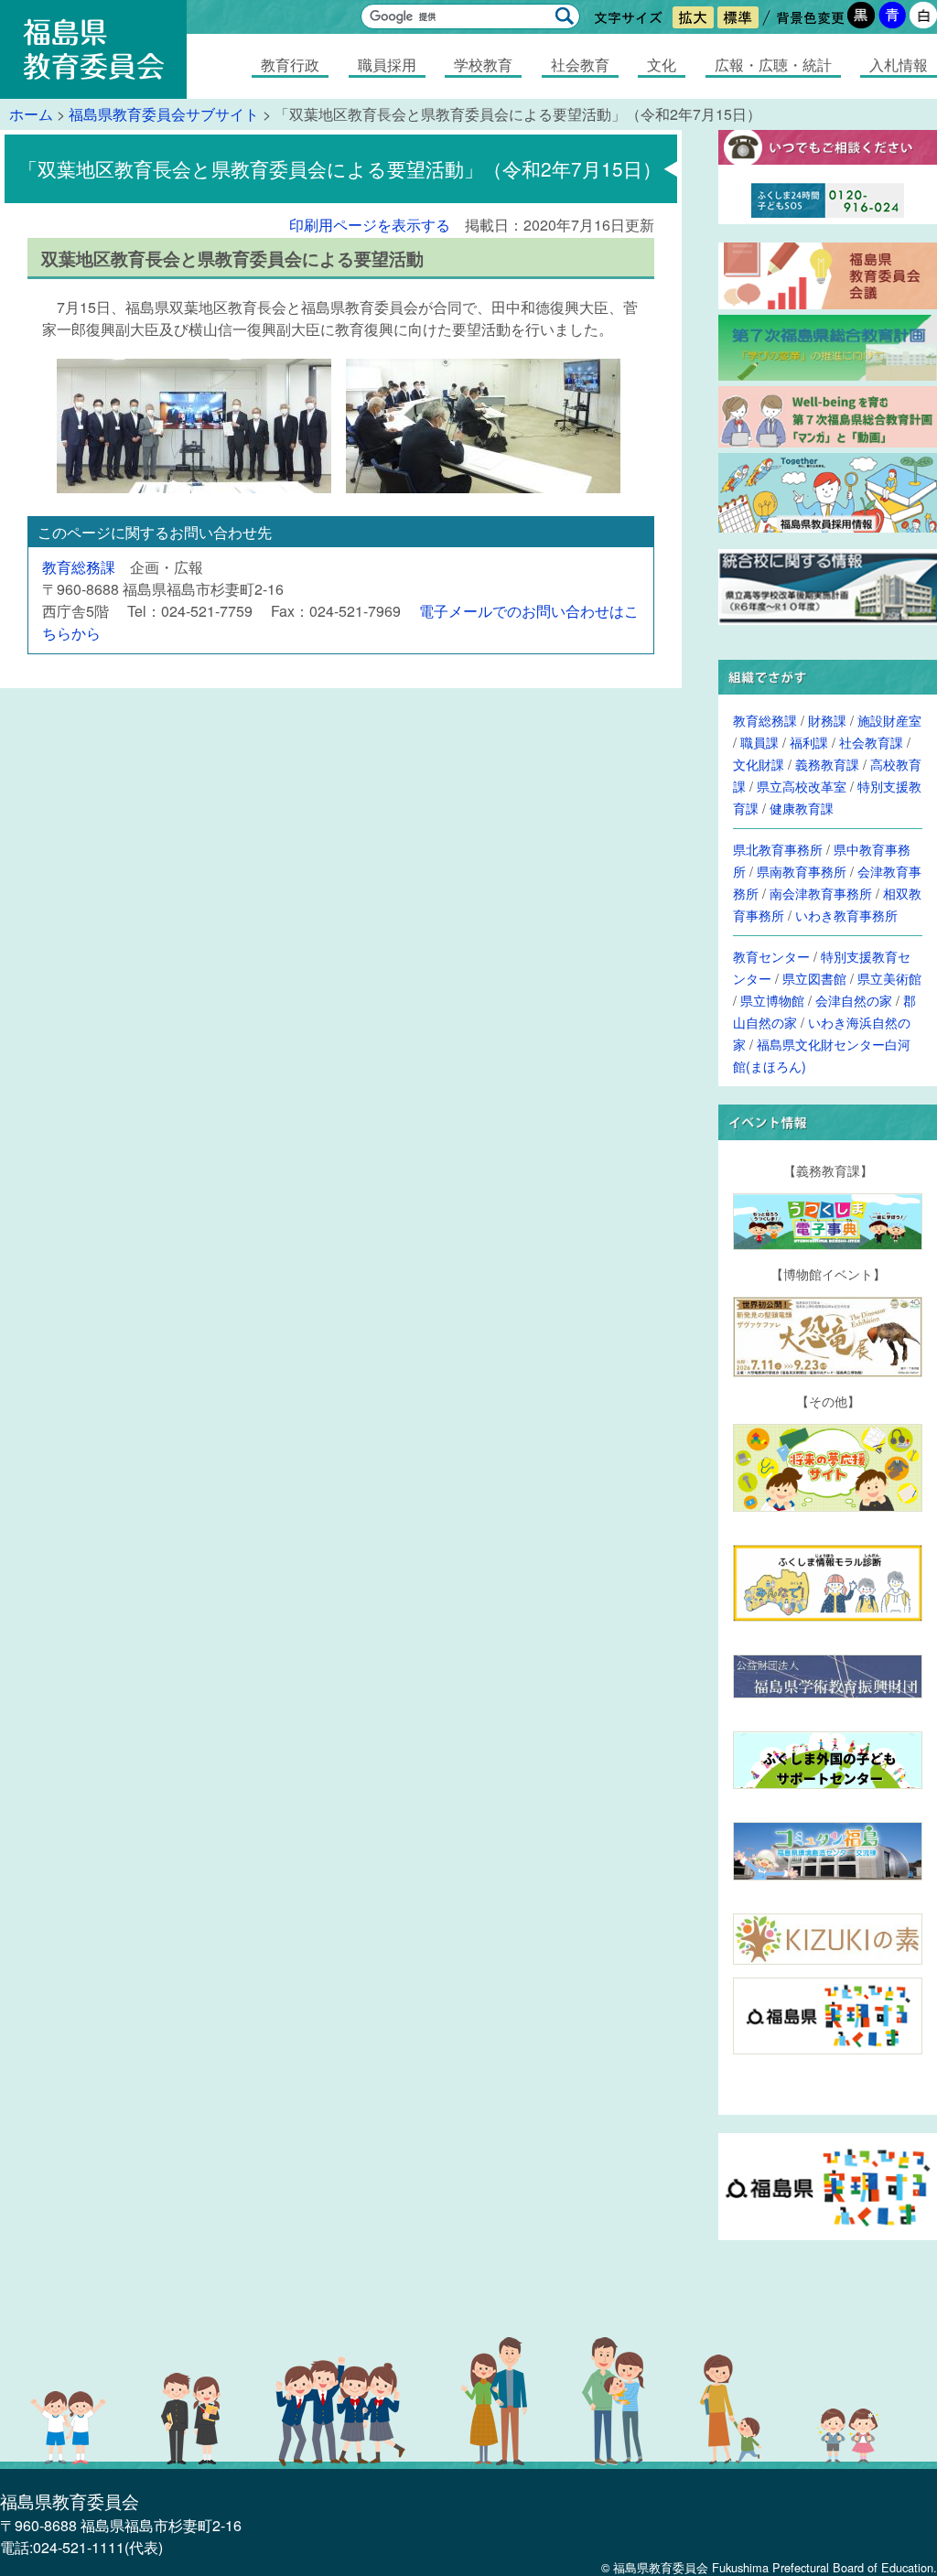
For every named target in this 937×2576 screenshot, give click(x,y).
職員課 (759, 742)
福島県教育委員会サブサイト (164, 114)
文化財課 (759, 764)
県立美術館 (889, 978)
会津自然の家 (854, 1000)
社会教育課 (871, 742)
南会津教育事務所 (821, 893)
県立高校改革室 (802, 786)
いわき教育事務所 (846, 915)
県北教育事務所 (778, 849)
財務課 (827, 720)
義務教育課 (827, 764)
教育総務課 (79, 567)
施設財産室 (889, 720)
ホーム (31, 114)
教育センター (771, 956)
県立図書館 (814, 978)
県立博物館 (772, 1000)
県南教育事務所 (802, 871)
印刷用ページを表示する (370, 225)
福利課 (809, 742)
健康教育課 (802, 808)
